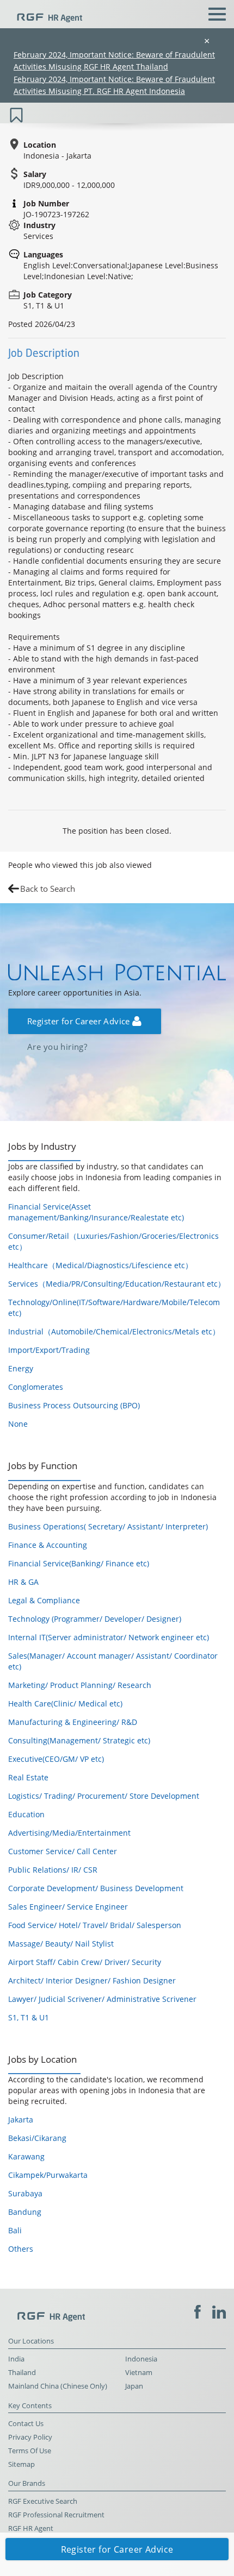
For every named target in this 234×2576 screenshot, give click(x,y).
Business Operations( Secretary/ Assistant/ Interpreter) (108, 1526)
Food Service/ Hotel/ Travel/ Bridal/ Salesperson (95, 1925)
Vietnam (139, 2373)
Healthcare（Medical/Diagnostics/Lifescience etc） (100, 1265)
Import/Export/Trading (49, 1350)
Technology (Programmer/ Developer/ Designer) (95, 1619)
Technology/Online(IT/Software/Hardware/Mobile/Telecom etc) (114, 1308)
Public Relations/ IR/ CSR (53, 1870)
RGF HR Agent (31, 2528)
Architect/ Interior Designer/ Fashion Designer (92, 1980)
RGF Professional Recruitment (56, 2515)
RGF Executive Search (43, 2501)
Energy (21, 1368)
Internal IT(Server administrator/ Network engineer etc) (109, 1637)
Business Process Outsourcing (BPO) (74, 1405)
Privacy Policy (30, 2437)
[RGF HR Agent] (45, 13)
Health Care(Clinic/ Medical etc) (65, 1703)
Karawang (26, 2156)
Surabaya (25, 2193)
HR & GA (23, 1582)
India (16, 2359)
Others (21, 2249)
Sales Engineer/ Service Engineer (68, 1907)
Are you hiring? (57, 1047)
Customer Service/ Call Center (63, 1851)
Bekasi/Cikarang (37, 2138)
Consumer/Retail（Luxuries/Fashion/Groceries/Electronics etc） (113, 1241)
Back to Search (48, 889)
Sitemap (21, 2464)
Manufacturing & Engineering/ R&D (73, 1722)
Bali (15, 2230)
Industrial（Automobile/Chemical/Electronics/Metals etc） (114, 1331)
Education (26, 1814)
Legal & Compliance (44, 1600)
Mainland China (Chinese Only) (58, 2386)
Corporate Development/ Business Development (96, 1888)
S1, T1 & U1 (29, 2017)
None (18, 1424)
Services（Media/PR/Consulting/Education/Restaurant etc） (117, 1284)
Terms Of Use (30, 2451)
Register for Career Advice (80, 1021)
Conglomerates (36, 1387)
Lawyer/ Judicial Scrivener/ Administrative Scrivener (102, 1999)
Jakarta (21, 2120)
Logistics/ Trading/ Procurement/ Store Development (104, 1796)
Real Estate (28, 1777)
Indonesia (141, 2359)
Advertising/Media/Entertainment (69, 1833)
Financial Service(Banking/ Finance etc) (79, 1563)
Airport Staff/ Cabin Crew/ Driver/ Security (85, 1962)
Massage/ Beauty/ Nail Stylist (61, 1944)
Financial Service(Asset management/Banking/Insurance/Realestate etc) (96, 1212)
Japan (134, 2386)
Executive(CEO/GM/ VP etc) (56, 1759)
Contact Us (26, 2424)
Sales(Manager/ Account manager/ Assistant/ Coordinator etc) (113, 1661)
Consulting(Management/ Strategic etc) (79, 1740)
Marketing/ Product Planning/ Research (80, 1685)
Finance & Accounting (48, 1545)
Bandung (25, 2212)
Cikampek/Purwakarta (48, 2175)
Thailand (22, 2373)
